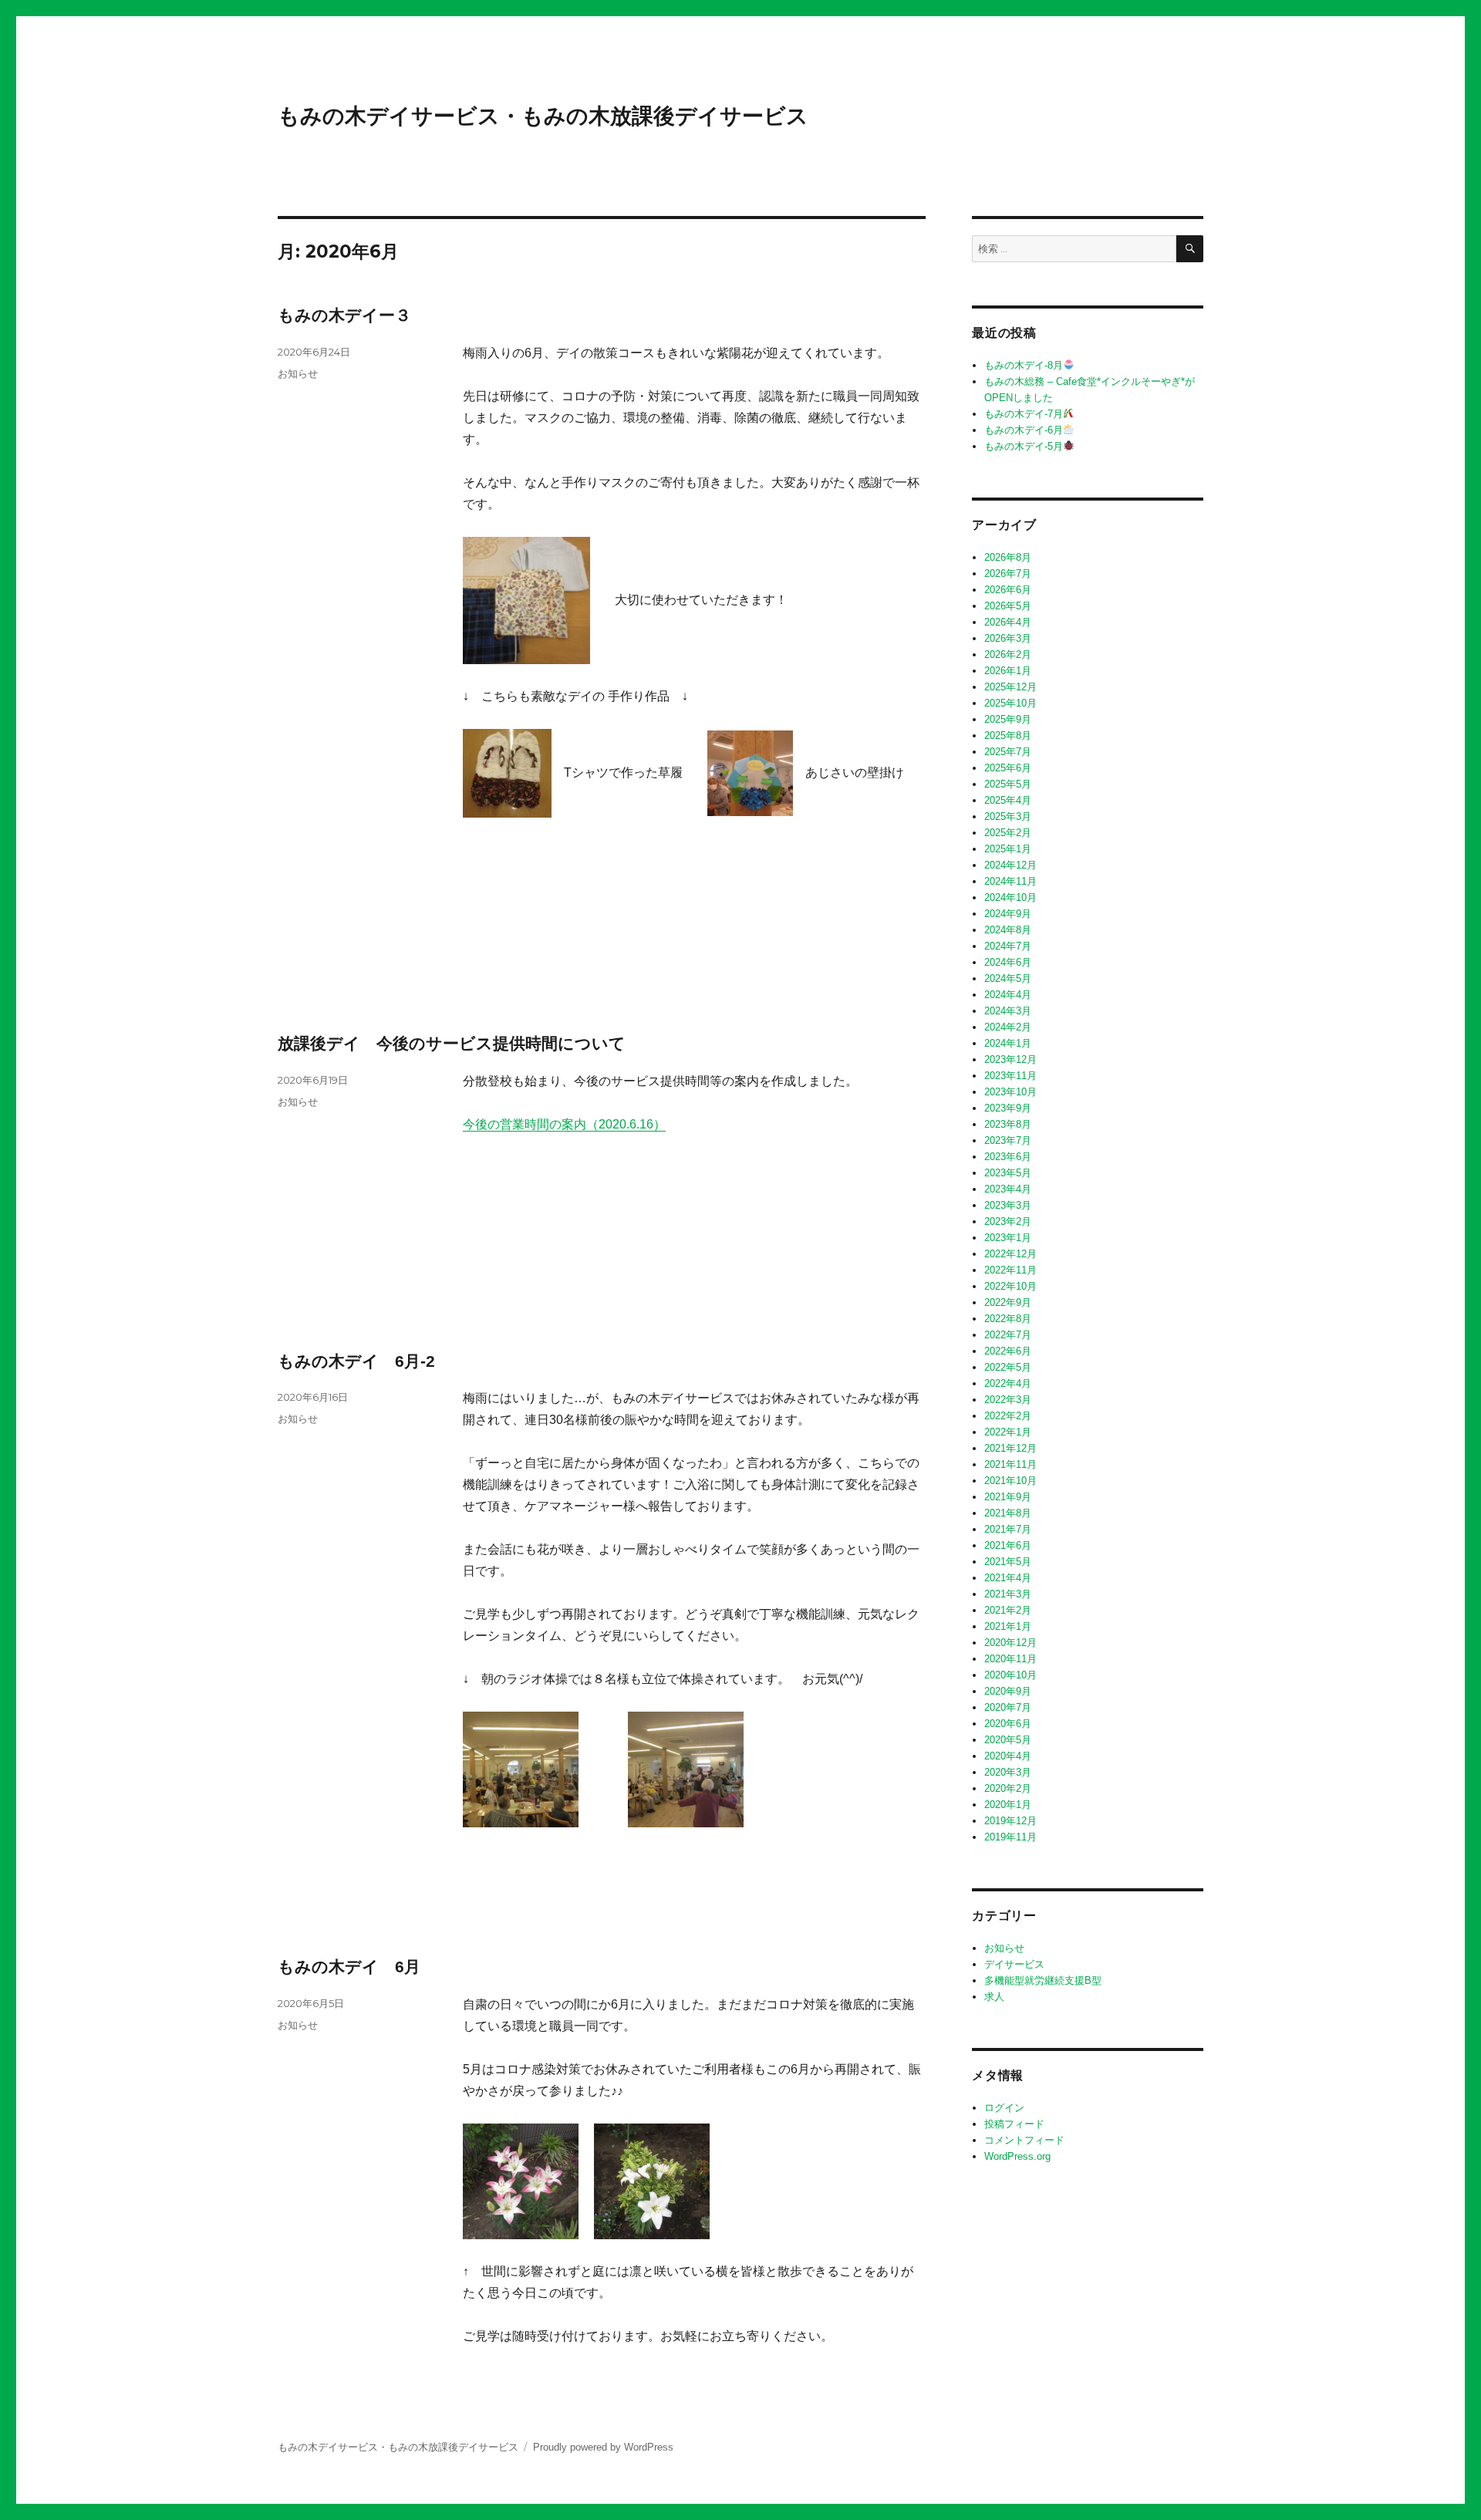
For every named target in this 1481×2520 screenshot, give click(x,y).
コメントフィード (1024, 2140)
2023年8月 (1008, 1124)
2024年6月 (1008, 962)
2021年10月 (1010, 1481)
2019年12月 (1010, 1821)
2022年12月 (1010, 1254)
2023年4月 (1008, 1189)
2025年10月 (1010, 703)
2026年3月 (1008, 638)
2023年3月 (1008, 1205)
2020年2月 (1008, 1788)
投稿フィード (1014, 2124)
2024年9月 (1008, 914)
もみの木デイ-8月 (1024, 365)
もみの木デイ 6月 (349, 1967)
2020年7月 (1008, 1707)
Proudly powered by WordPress (603, 2447)
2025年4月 (1008, 800)
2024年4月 (1008, 995)
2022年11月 (1010, 1270)
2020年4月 (1008, 1756)
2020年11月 (1010, 1659)
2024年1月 (1008, 1043)
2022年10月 (1010, 1286)
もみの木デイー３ (344, 315)
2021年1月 (1008, 1626)
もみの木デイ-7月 (1024, 414)
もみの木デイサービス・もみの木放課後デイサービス (543, 116)
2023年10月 (1010, 1092)
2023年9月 (1008, 1108)
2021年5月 (1008, 1562)
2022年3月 (1008, 1400)
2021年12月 (1010, 1448)
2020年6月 (1008, 1724)
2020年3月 (1008, 1772)
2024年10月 (1010, 897)
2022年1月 (1008, 1432)
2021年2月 (1008, 1610)
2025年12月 (1010, 687)
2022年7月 (1008, 1335)
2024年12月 (1010, 865)
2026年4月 (1008, 622)
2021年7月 (1008, 1529)
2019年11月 (1010, 1837)
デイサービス (1014, 1964)
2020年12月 (1010, 1643)
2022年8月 (1008, 1319)
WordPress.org (1017, 2156)
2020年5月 (1008, 1740)
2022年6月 (1008, 1351)
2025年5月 (1008, 784)
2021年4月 (1008, 1578)
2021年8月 (1008, 1513)
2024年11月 (1010, 881)
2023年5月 (1008, 1173)
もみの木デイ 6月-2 (356, 1361)
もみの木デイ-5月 (1024, 446)
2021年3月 (1008, 1594)
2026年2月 (1008, 654)
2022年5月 (1008, 1367)
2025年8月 (1008, 735)
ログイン (1004, 2108)
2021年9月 (1008, 1497)
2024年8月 (1008, 930)
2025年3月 (1008, 816)
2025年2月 (1008, 833)
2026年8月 (1008, 557)
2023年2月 (1008, 1221)
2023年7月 (1008, 1140)
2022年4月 (1008, 1383)
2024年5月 (1008, 978)
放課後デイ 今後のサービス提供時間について (452, 1043)
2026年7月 (1008, 573)
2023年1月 (1008, 1238)
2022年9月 (1008, 1302)
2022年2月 (1008, 1416)
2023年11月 (1010, 1076)
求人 (994, 1997)
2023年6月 (1008, 1157)
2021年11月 (1010, 1464)
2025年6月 (1008, 768)
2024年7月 (1008, 946)
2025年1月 (1008, 849)
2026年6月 (1008, 590)
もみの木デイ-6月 (1024, 430)
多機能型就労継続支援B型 (1043, 1980)
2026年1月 (1008, 671)
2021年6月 (1008, 1545)
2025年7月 (1008, 752)
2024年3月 (1008, 1011)
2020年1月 (1008, 1805)
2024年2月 (1008, 1027)
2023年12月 (1010, 1059)
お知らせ (298, 373)
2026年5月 (1008, 606)
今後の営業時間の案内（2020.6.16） (564, 1124)
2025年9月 (1008, 719)
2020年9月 (1008, 1691)
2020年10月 (1010, 1675)
